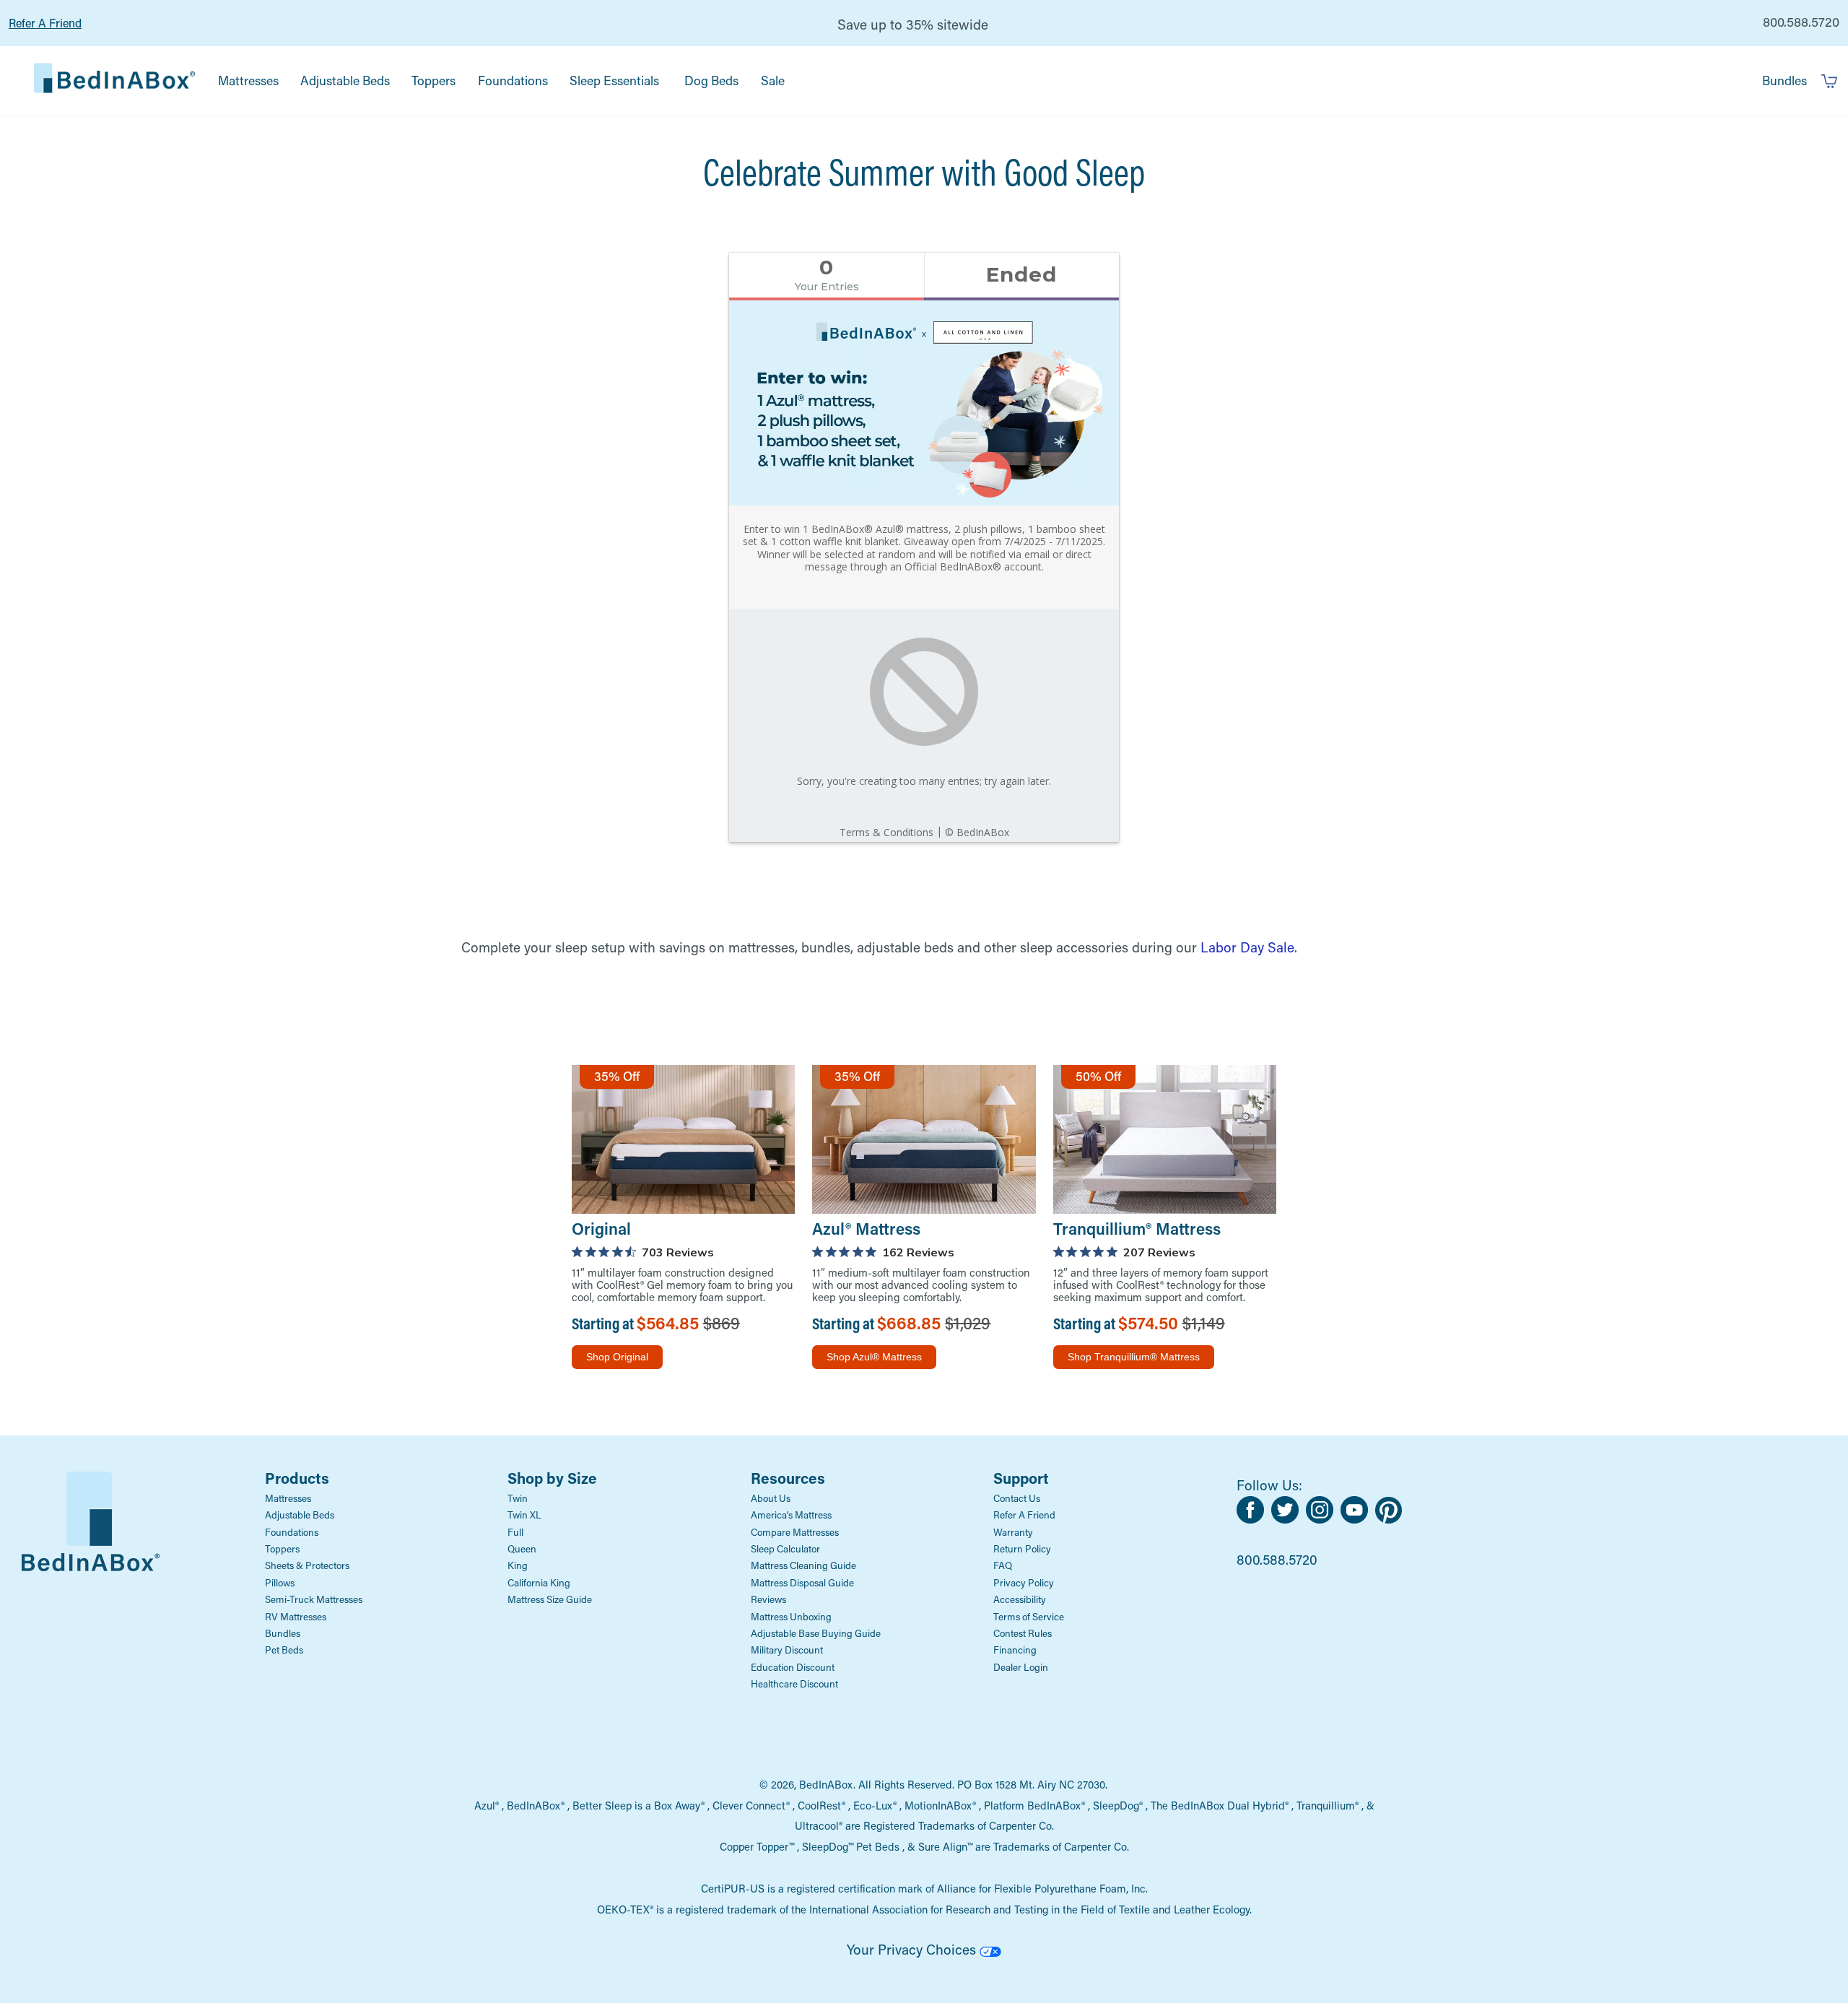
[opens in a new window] (1254, 1518)
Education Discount (793, 1667)
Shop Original (617, 1357)
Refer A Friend (45, 23)
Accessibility (1020, 1599)
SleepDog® (1118, 1805)
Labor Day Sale (1247, 947)
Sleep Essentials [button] (614, 81)
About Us (771, 1498)
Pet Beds (284, 1650)
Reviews (768, 1599)
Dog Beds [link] (711, 81)
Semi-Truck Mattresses (314, 1599)
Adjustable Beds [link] (345, 81)
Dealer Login (1021, 1667)
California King (539, 1583)
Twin (518, 1498)
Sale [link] (773, 81)
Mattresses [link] (248, 81)
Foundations (292, 1532)
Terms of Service (1029, 1617)
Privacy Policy (1024, 1583)
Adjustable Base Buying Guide (816, 1633)
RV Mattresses (296, 1617)
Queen (522, 1549)
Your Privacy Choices (913, 1949)
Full (515, 1532)
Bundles (283, 1633)
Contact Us (1017, 1498)
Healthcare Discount (794, 1684)
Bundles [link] (1784, 81)
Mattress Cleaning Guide (803, 1565)
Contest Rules (1023, 1633)
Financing (1015, 1650)
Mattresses (288, 1498)
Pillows (280, 1583)
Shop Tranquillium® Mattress (1134, 1357)
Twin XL (524, 1515)
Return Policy (1022, 1549)
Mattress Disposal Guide (802, 1583)
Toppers (282, 1549)
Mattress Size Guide (550, 1599)
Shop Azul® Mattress (874, 1357)
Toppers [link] (433, 81)
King (518, 1565)
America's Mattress (791, 1515)
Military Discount (787, 1650)
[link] (114, 81)
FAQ (1003, 1565)
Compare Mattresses (795, 1532)
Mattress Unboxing (791, 1617)
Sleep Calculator (785, 1549)
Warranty (1013, 1532)
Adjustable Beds (300, 1515)
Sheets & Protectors (307, 1565)
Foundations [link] (513, 81)
